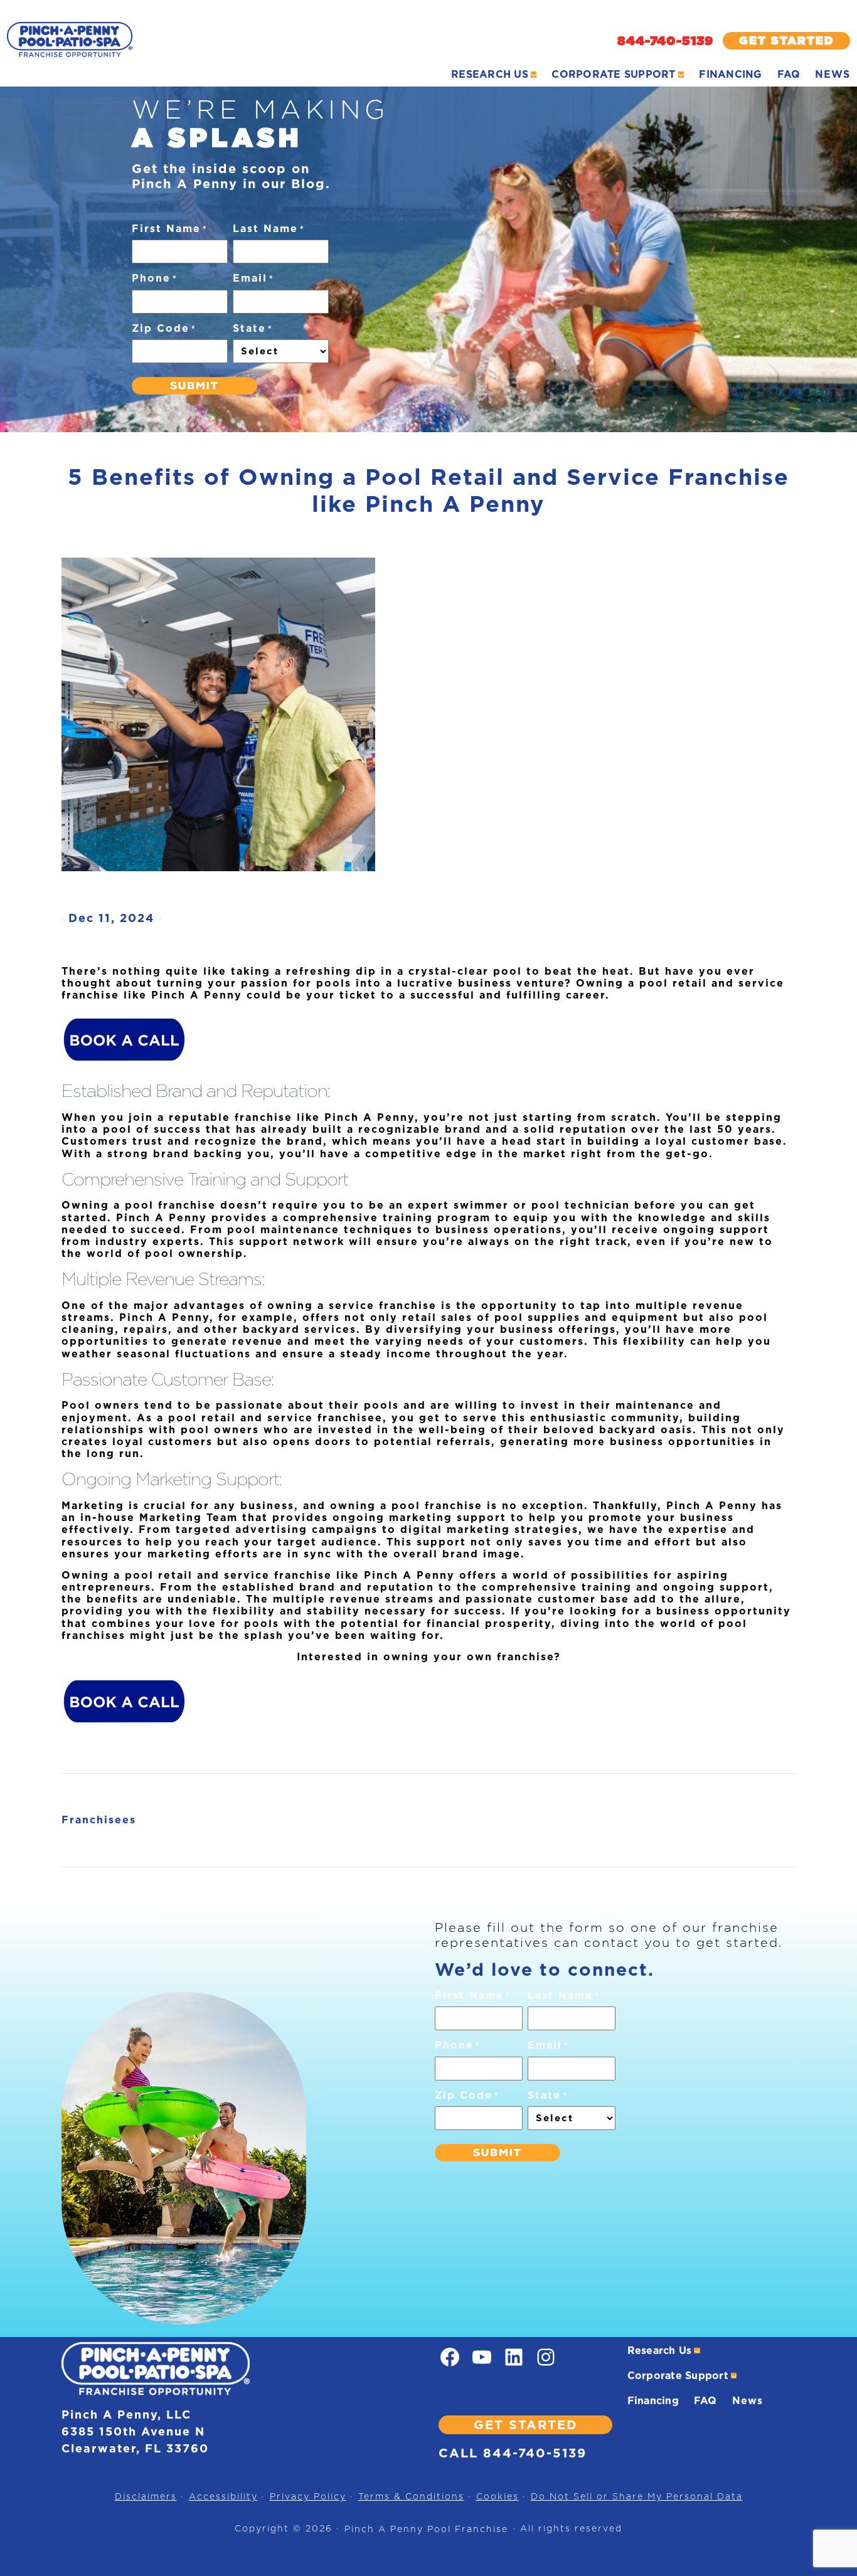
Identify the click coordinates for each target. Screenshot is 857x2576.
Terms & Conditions (411, 2496)
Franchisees (99, 1820)
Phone (155, 278)
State (253, 328)
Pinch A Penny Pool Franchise (426, 2529)
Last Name (269, 229)
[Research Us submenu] (534, 75)
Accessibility (223, 2496)
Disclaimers (146, 2496)
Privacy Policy (308, 2496)
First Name (170, 229)
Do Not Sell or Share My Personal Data (637, 2496)
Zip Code (164, 328)
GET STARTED (526, 2425)
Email (253, 278)
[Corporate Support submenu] (681, 75)
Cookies (498, 2496)
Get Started (786, 40)
